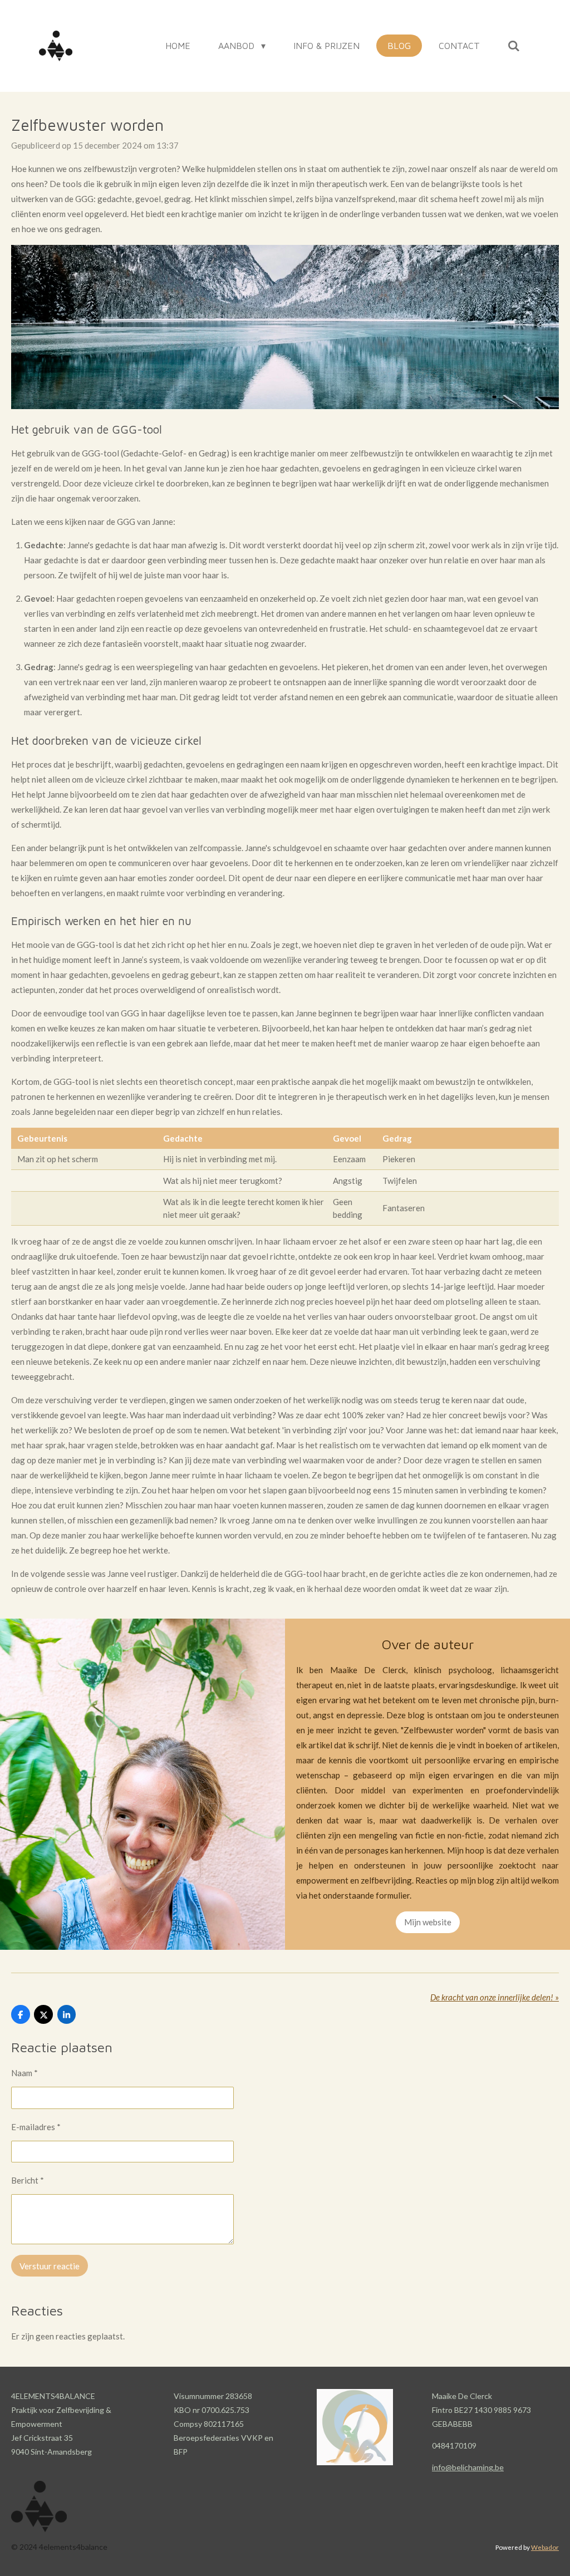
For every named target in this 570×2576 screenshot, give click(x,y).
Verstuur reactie (50, 2266)
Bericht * (28, 2180)
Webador (545, 2547)
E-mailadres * (36, 2127)
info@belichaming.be (468, 2467)
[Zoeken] (514, 46)
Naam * (24, 2073)
